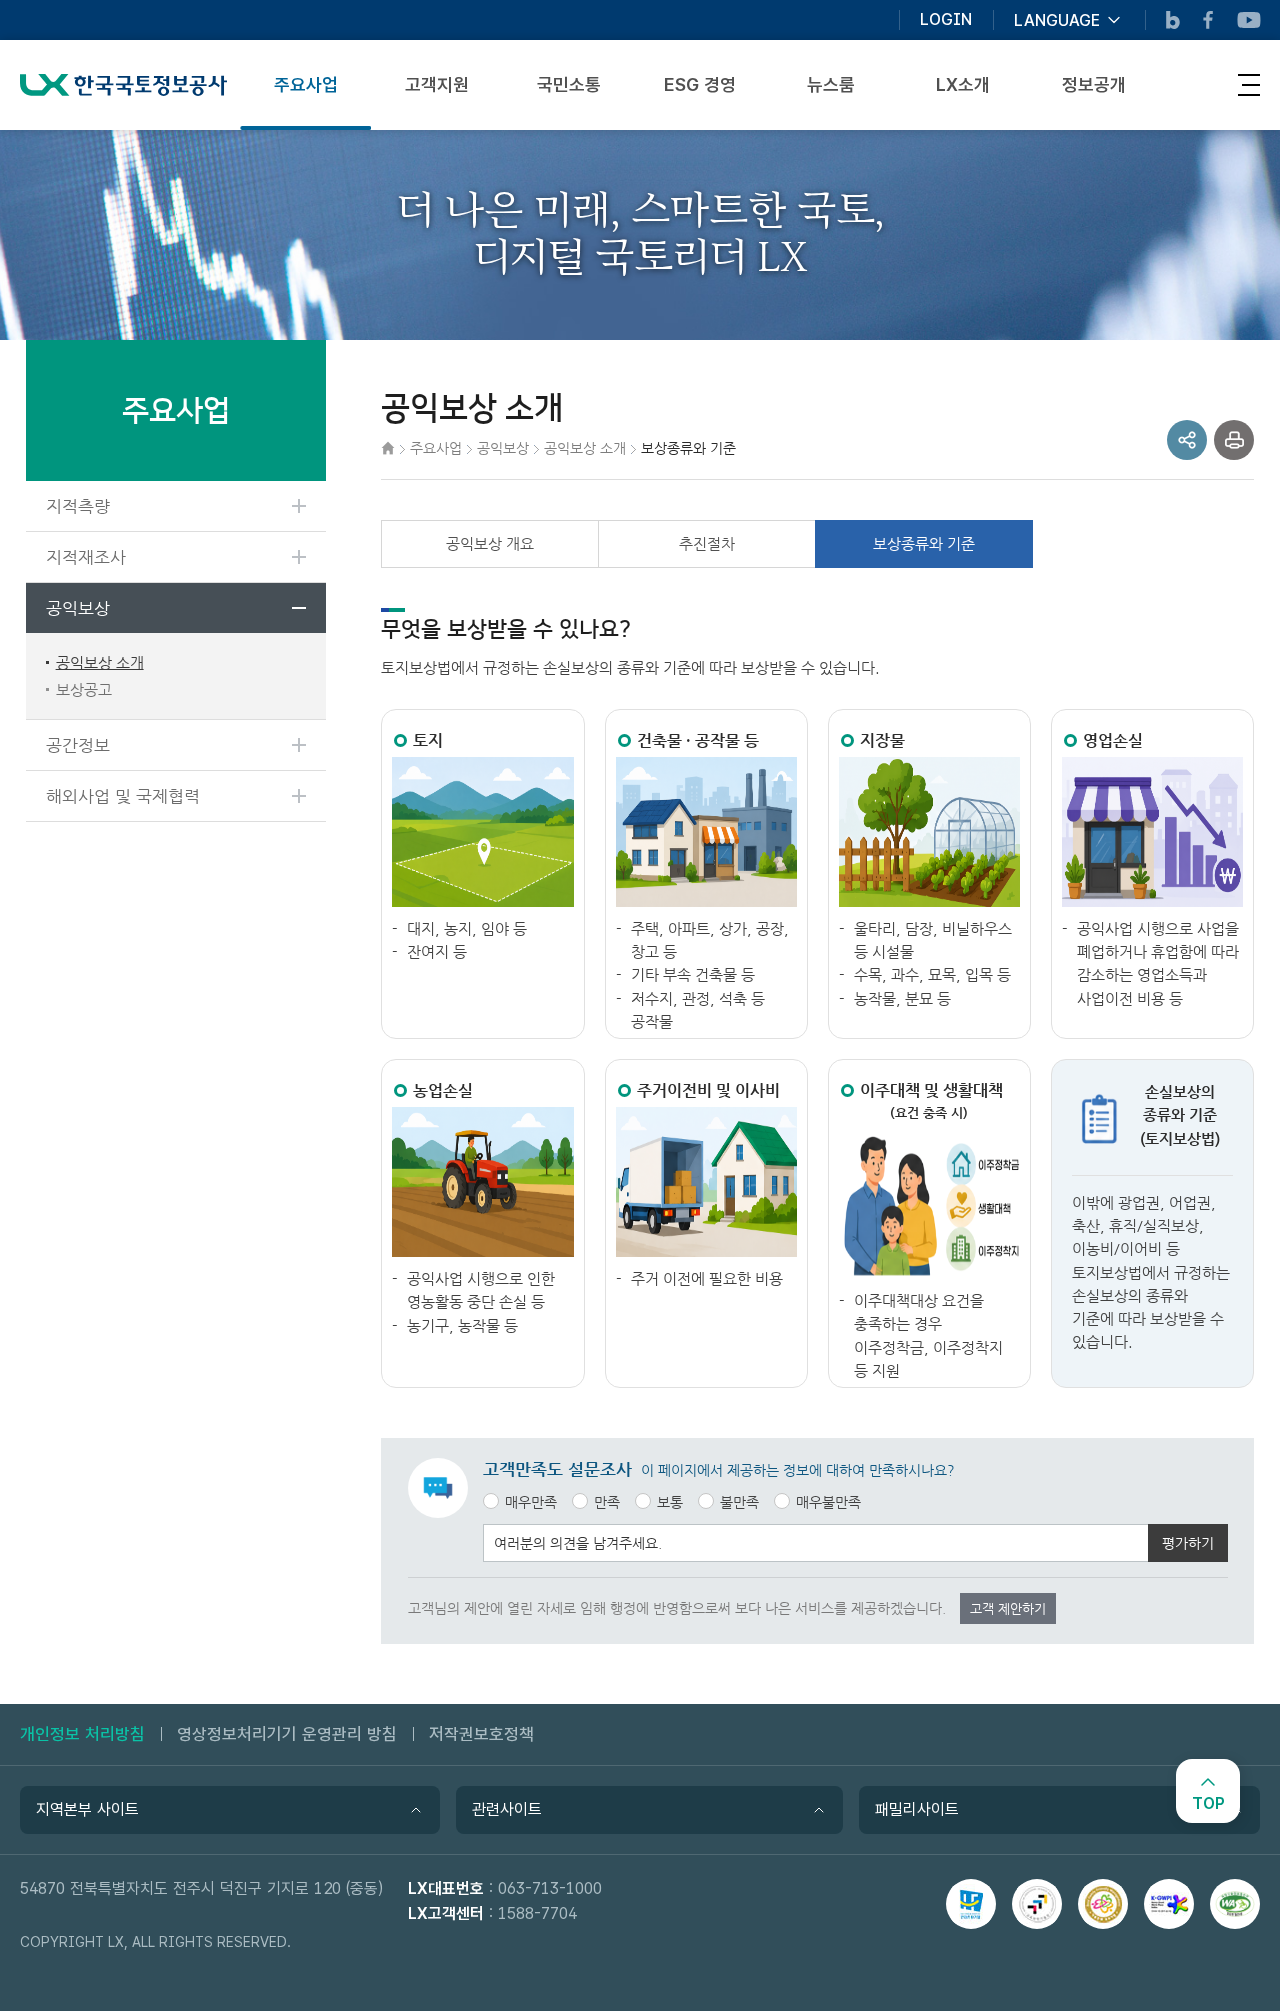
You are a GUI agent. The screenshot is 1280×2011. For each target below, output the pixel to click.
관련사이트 (507, 1809)
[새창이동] (971, 1904)
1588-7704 (537, 1913)
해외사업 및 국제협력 (123, 796)
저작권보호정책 (481, 1734)
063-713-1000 (550, 1888)
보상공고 (84, 689)
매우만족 (531, 1502)
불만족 (739, 1502)
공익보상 (78, 608)
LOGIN (946, 20)
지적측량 (78, 506)
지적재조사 (86, 557)
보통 (670, 1502)
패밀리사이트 (917, 1809)
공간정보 (78, 745)
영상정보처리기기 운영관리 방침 (287, 1734)
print (1234, 440)
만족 (607, 1502)
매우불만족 (828, 1502)
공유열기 (1187, 440)
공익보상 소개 (100, 662)
